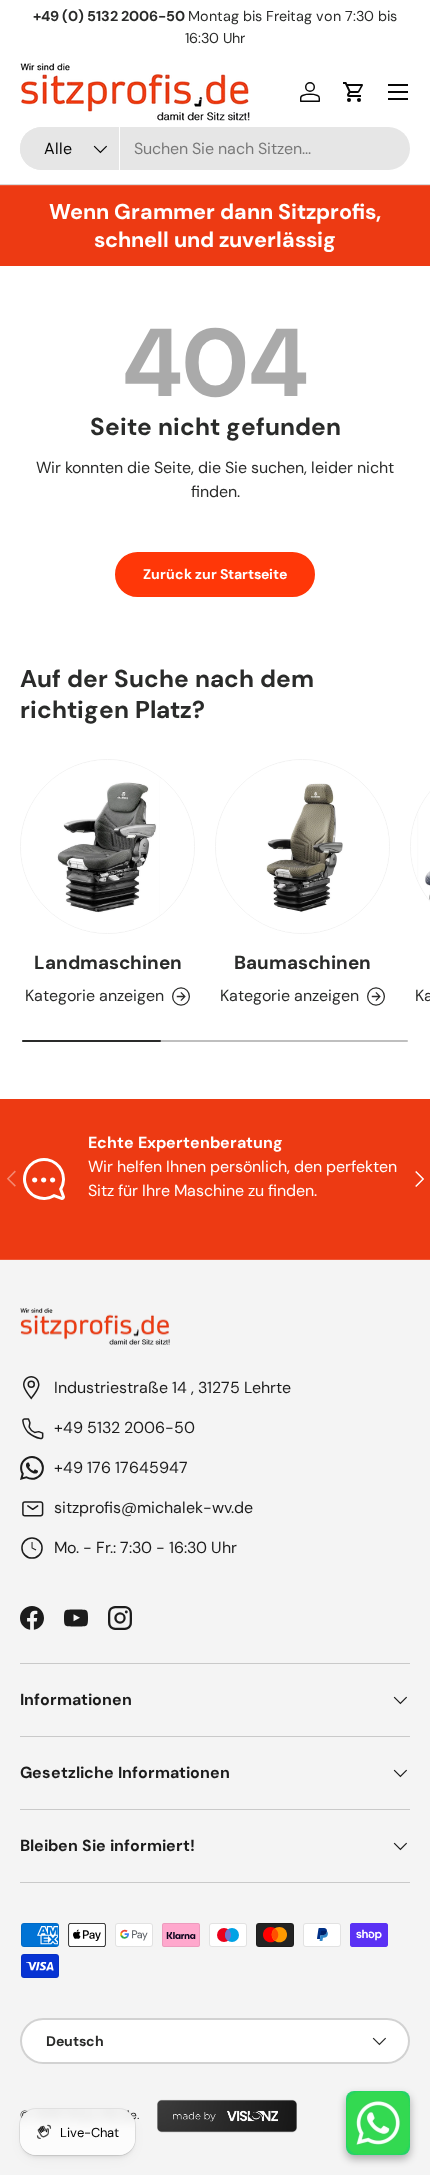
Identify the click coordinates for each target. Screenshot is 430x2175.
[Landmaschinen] (107, 846)
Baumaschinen (302, 962)
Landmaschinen (108, 962)
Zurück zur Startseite (215, 574)
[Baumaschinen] (302, 846)
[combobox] (215, 148)
